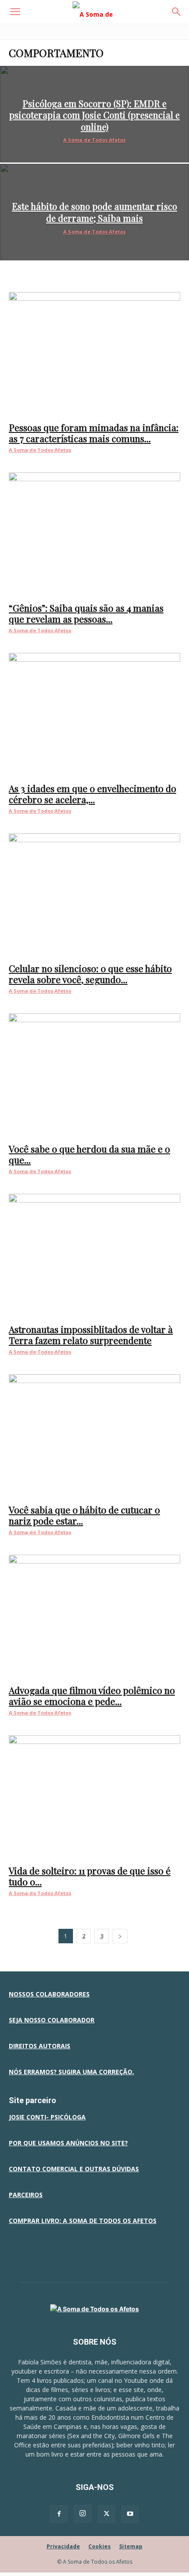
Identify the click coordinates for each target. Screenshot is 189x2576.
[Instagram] (83, 2514)
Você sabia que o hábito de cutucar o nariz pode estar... (84, 1515)
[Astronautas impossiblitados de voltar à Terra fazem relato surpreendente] (94, 1256)
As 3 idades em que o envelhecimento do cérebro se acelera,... (93, 794)
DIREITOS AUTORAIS (40, 2046)
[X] (106, 2514)
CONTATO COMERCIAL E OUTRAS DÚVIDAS (74, 2169)
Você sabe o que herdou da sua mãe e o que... (89, 1154)
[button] (15, 12)
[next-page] (120, 1936)
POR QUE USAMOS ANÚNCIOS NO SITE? (68, 2143)
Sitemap (131, 2546)
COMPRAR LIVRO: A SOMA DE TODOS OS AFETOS (83, 2221)
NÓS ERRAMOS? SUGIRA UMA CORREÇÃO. (71, 2072)
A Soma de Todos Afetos (94, 140)
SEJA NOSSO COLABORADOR (52, 2020)
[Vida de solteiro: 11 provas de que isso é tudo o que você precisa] (94, 1797)
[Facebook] (59, 2514)
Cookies (100, 2546)
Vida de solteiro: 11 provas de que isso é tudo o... (90, 1876)
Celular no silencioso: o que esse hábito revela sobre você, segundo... (90, 974)
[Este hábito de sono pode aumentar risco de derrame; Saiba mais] (94, 212)
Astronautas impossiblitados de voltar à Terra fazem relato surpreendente (91, 1335)
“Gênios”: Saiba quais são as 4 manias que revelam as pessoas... (86, 613)
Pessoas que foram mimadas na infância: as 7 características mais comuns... (94, 433)
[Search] (177, 12)
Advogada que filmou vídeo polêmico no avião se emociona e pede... (92, 1695)
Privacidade (63, 2546)
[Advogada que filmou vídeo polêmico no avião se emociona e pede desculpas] (94, 1617)
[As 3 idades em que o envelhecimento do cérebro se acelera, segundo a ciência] (94, 715)
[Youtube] (130, 2514)
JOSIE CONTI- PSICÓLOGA (47, 2117)
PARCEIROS (26, 2195)
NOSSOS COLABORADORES (49, 1994)
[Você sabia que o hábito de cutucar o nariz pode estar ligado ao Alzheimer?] (94, 1436)
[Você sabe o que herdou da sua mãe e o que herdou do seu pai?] (94, 1075)
